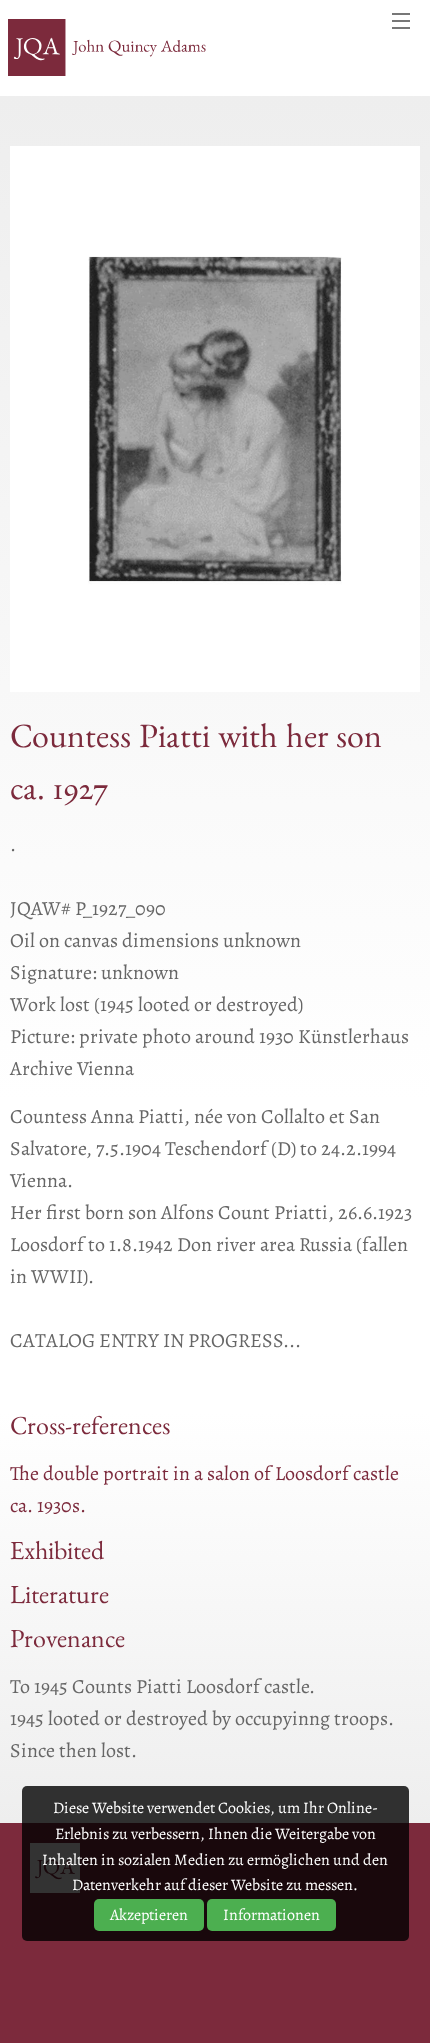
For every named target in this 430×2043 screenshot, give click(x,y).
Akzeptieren (149, 1915)
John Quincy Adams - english (108, 48)
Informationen (271, 1915)
